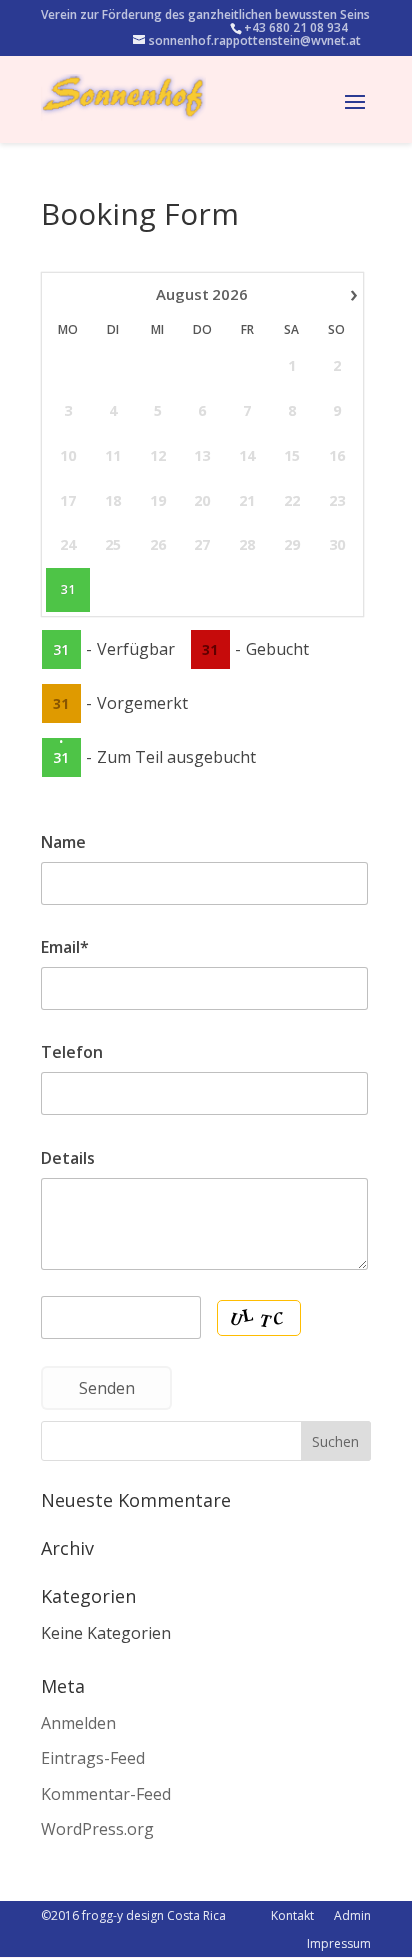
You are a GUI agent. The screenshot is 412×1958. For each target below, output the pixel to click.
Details (68, 1158)
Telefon (72, 1052)
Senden (107, 1388)
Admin (352, 1915)
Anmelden (78, 1723)
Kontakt (292, 1915)
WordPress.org (97, 1829)
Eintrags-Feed (93, 1758)
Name (63, 842)
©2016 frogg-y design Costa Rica (133, 1915)
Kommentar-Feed (106, 1794)
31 (68, 590)
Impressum (339, 1943)
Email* (65, 947)
